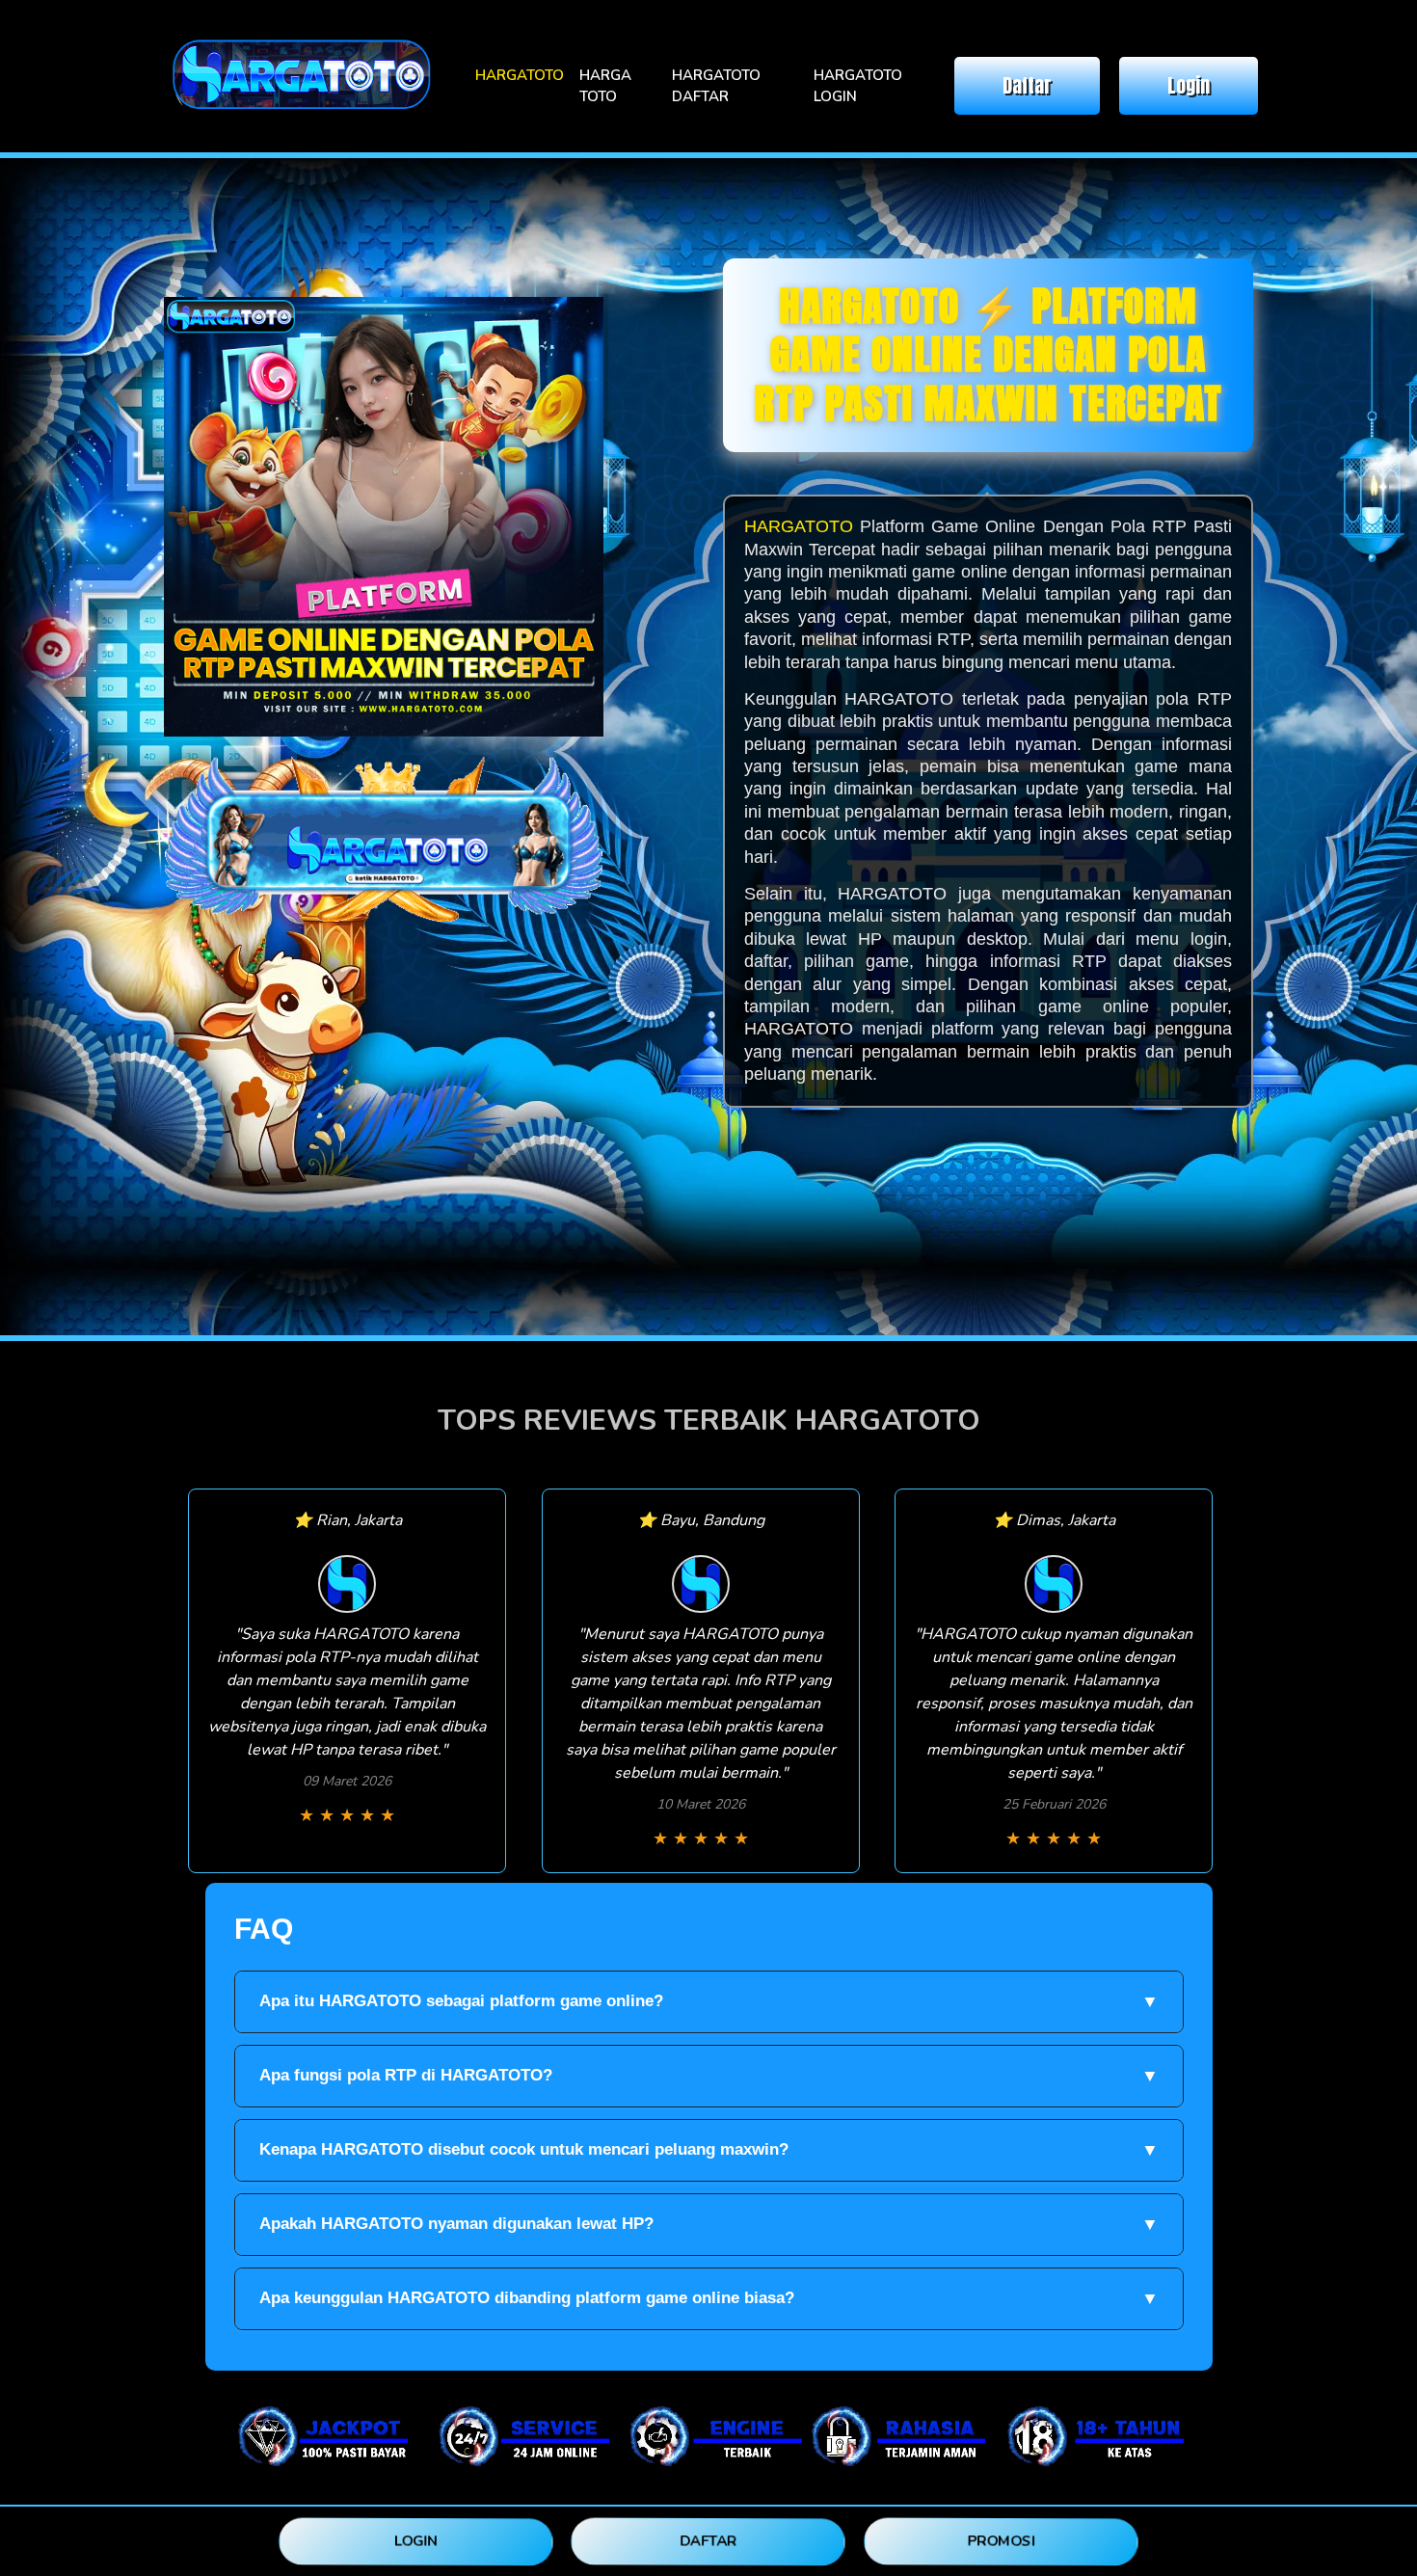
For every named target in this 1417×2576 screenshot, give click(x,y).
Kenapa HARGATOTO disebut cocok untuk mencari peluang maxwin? (709, 2150)
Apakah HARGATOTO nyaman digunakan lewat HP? (709, 2224)
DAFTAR (709, 2541)
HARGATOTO (520, 75)
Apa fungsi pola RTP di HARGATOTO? (709, 2076)
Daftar (1027, 85)
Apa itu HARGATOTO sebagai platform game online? (709, 2001)
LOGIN (415, 2541)
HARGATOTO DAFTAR (716, 86)
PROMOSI (1001, 2541)
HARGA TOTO (605, 86)
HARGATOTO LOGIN (858, 86)
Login (1189, 85)
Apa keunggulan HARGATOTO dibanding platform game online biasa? (709, 2298)
